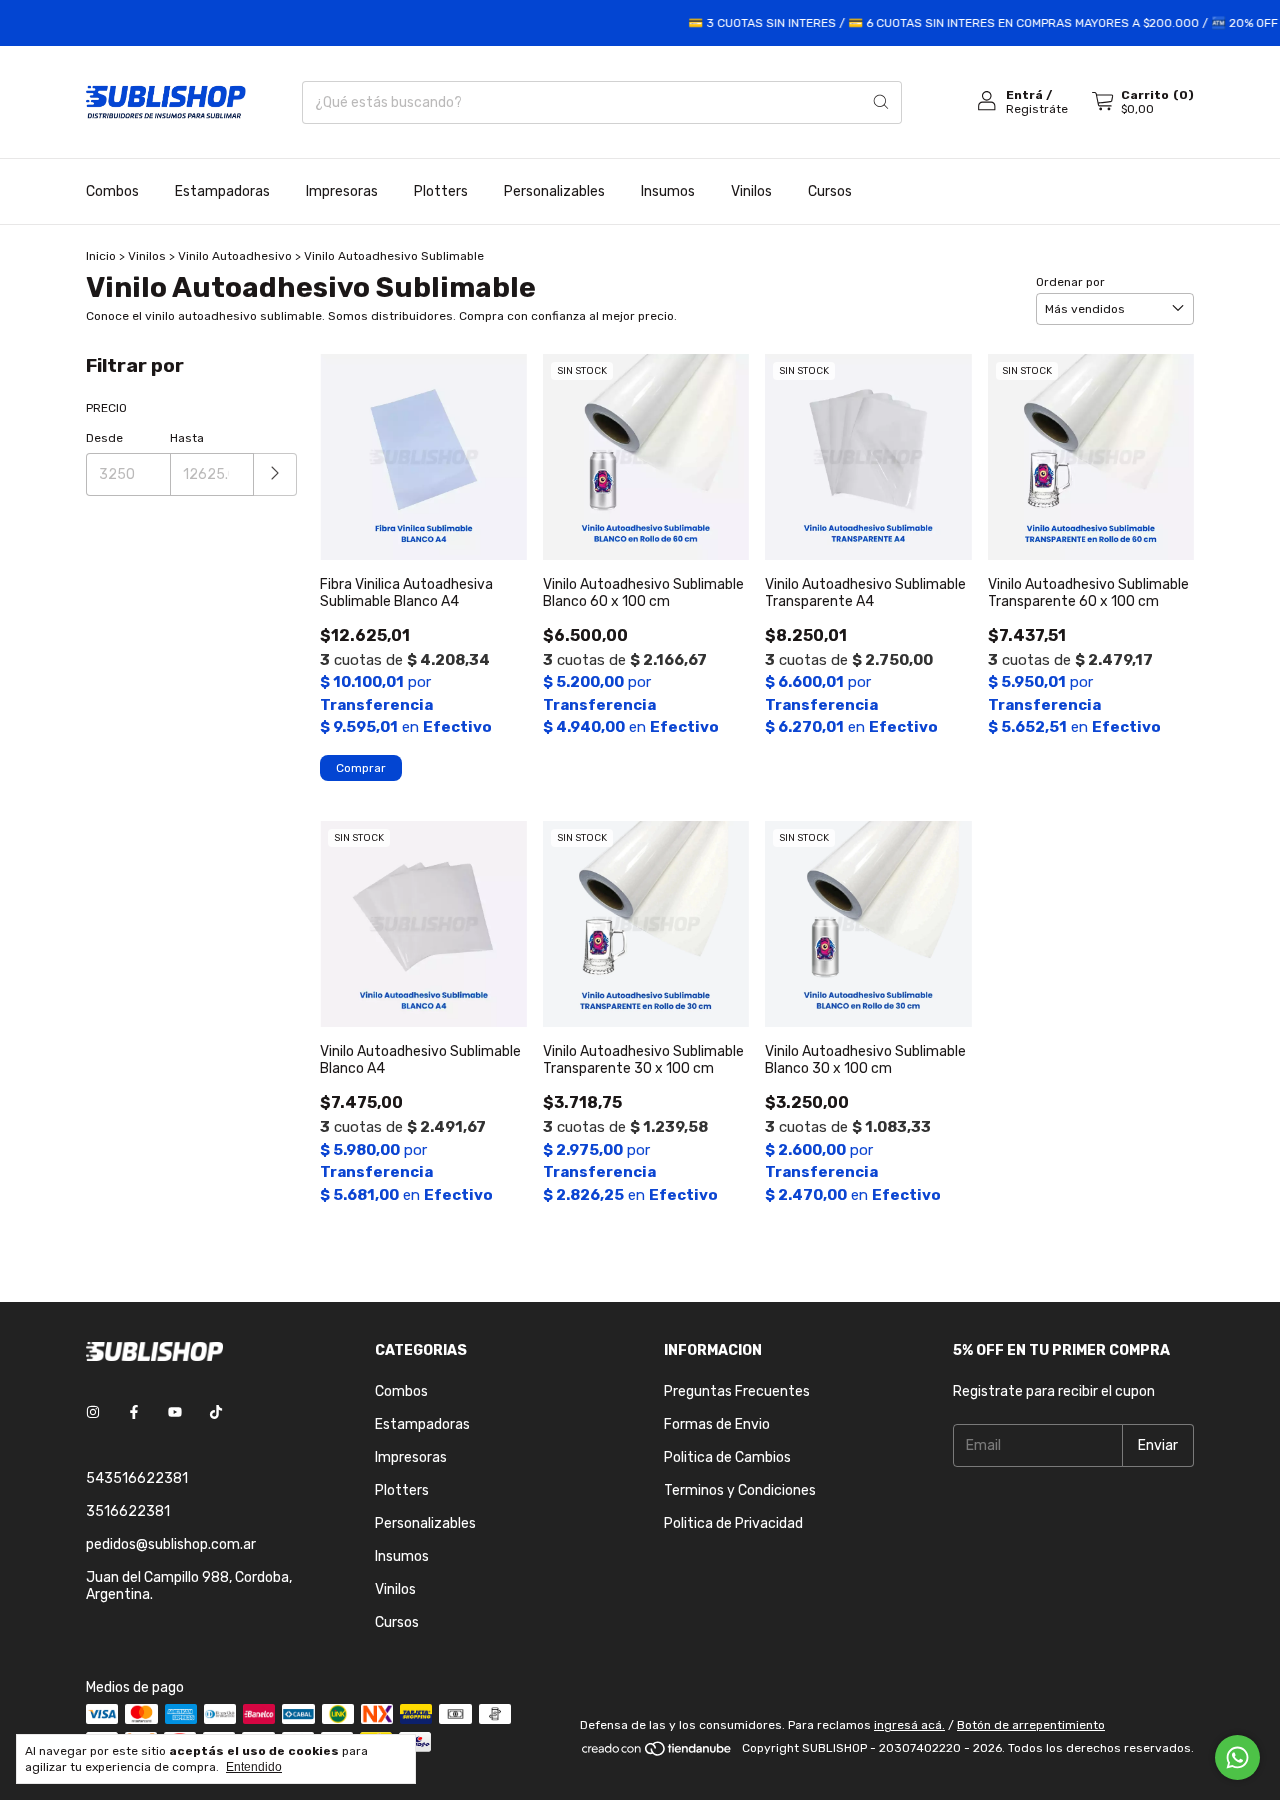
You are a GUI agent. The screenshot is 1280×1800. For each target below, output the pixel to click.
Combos (112, 191)
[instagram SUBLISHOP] (93, 1413)
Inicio (101, 256)
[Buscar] (881, 102)
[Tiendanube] (657, 1753)
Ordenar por (1070, 282)
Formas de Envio (717, 1424)
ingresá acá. (909, 1725)
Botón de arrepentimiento (1031, 1725)
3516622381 (128, 1511)
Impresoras (342, 191)
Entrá (1024, 95)
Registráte (1037, 109)
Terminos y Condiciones (740, 1490)
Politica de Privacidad (733, 1523)
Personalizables (554, 191)
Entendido (254, 1767)
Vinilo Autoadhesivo (235, 256)
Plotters (441, 191)
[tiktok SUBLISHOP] (216, 1413)
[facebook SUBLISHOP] (134, 1413)
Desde (104, 438)
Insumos (668, 191)
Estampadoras (222, 191)
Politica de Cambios (727, 1457)
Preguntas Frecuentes (737, 1391)
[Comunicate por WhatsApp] (1237, 1757)
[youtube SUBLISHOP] (175, 1413)
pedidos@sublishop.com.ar (171, 1544)
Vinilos (751, 191)
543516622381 (137, 1478)
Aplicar (275, 474)
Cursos (830, 191)
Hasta (187, 438)
